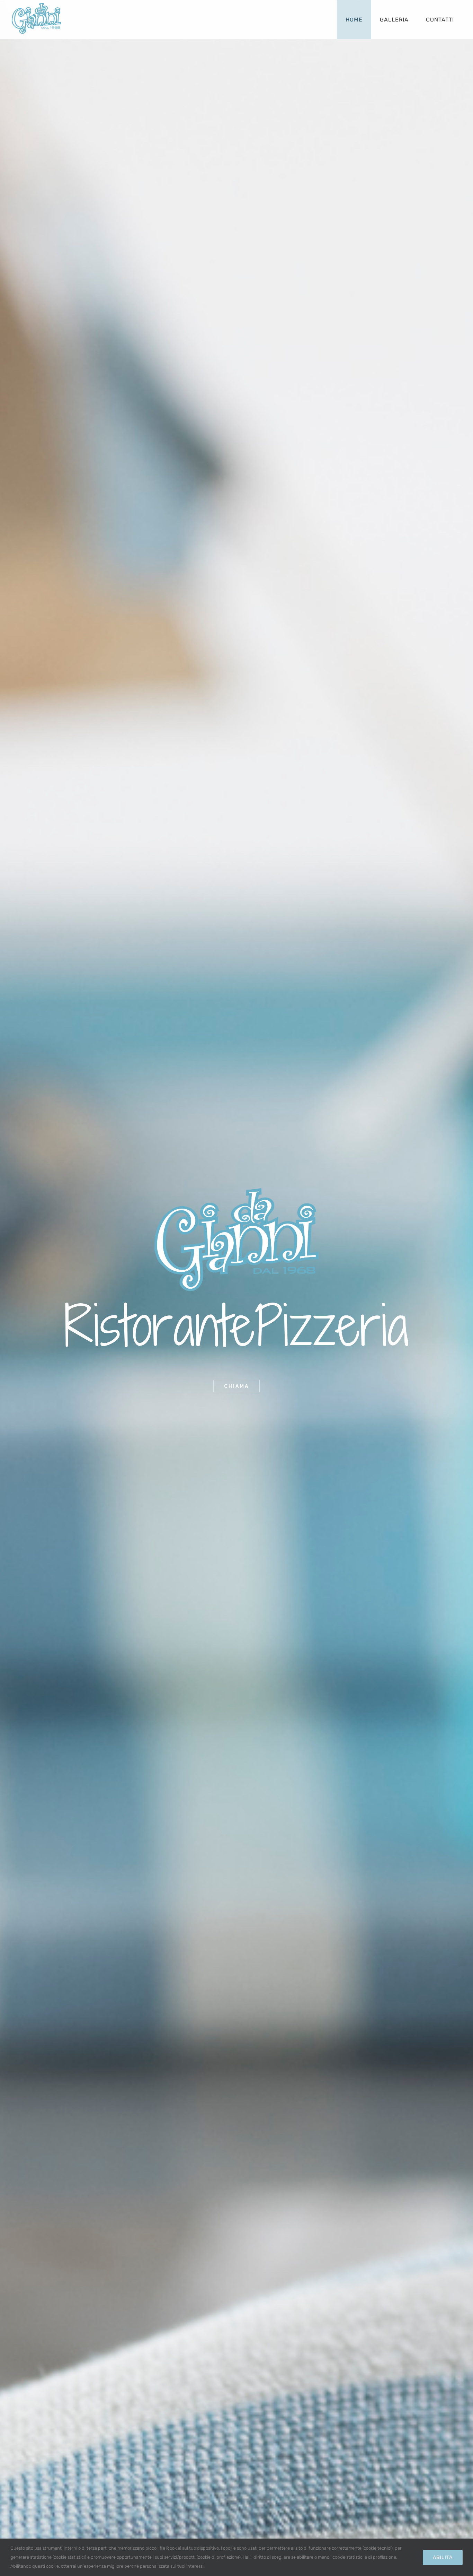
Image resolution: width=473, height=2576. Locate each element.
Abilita (443, 2557)
